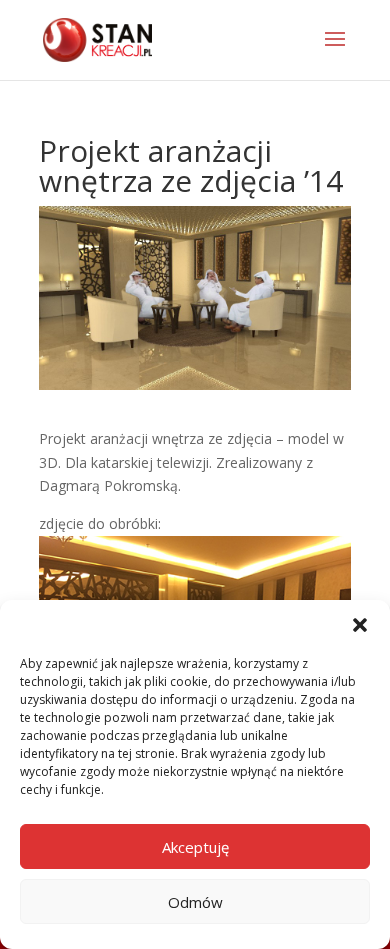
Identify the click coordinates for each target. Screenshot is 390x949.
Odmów (195, 902)
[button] (360, 625)
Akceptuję (195, 847)
